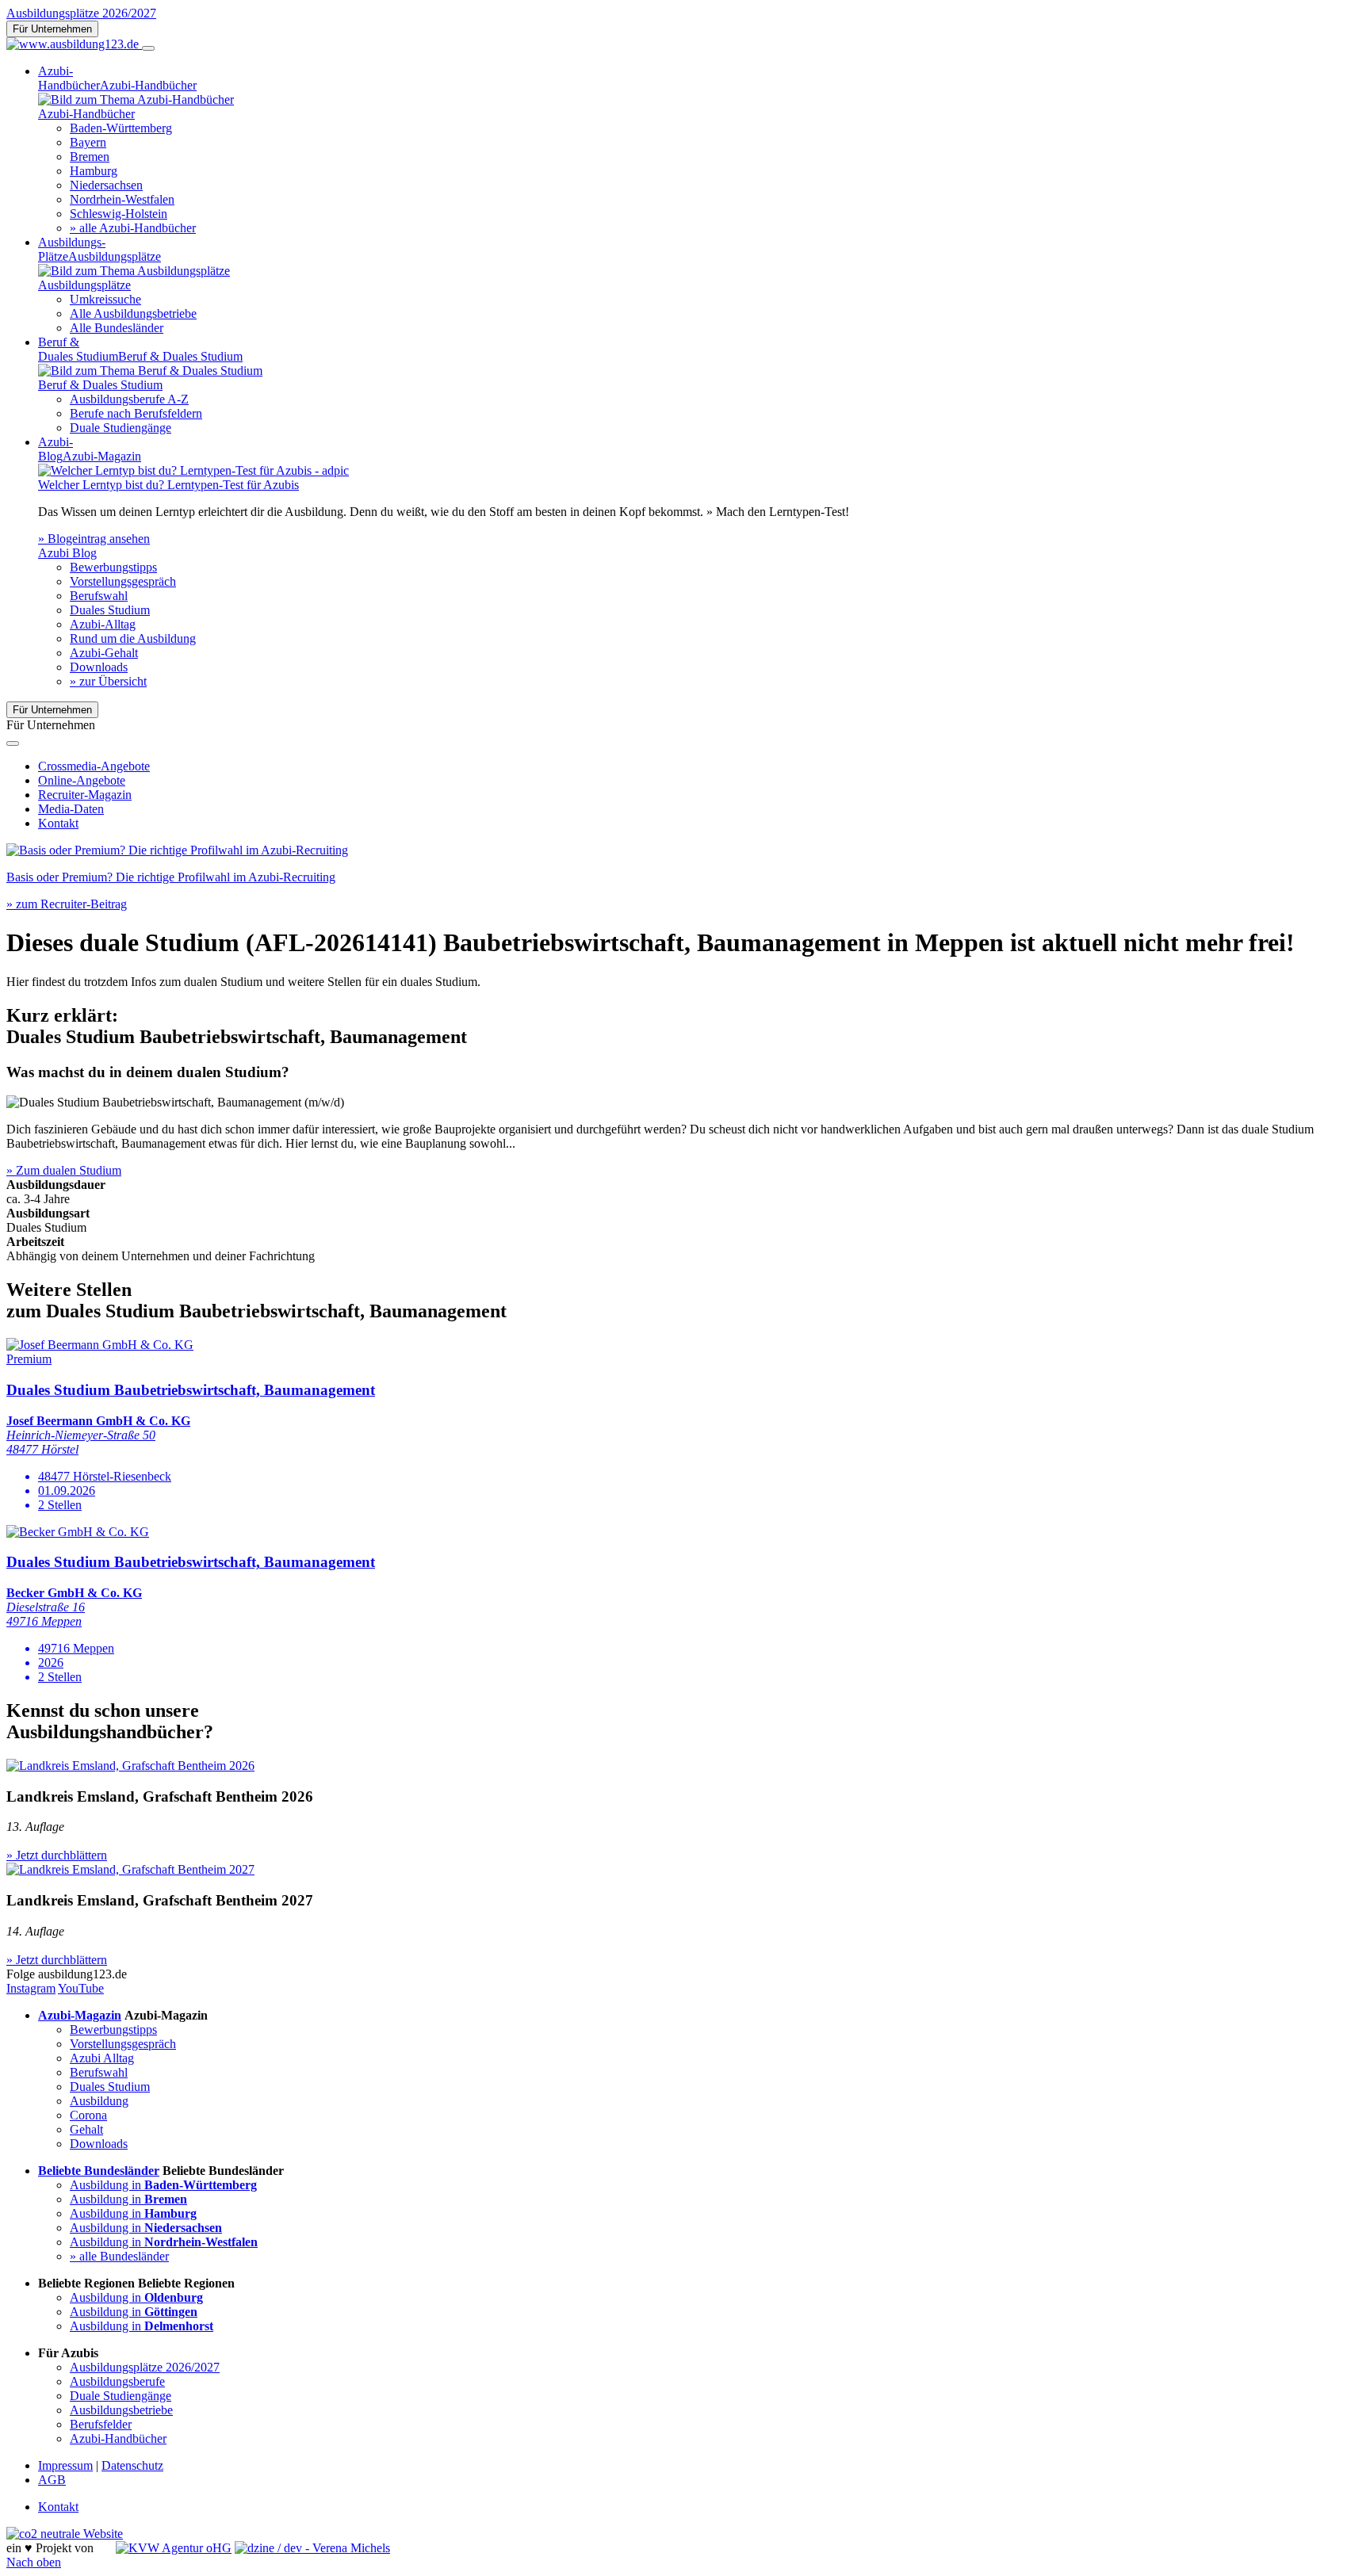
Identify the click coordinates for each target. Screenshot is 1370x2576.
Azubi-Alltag (103, 624)
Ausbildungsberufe (117, 2381)
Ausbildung (99, 2101)
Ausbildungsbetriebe (121, 2410)
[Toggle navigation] (148, 48)
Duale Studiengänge (121, 428)
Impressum (65, 2465)
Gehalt (86, 2129)
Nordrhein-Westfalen (122, 199)
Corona (88, 2115)
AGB (52, 2480)
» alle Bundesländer (119, 2256)
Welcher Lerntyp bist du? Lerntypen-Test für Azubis (168, 485)
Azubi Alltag (102, 2058)
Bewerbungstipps (113, 567)
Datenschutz (132, 2465)
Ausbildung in (163, 2185)
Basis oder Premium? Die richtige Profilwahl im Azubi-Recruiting (171, 877)
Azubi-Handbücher (118, 2438)
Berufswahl (99, 596)
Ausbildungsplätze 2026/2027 (81, 13)
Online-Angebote (82, 780)
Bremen (90, 157)
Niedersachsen (106, 185)
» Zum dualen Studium (64, 1170)
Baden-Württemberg (121, 128)
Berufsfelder (101, 2424)
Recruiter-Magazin (85, 795)
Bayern (88, 142)
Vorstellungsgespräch (123, 581)
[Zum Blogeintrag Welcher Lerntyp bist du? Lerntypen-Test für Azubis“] (193, 470)
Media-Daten (71, 809)
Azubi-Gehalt (104, 653)
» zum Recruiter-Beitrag (67, 904)
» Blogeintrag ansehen (94, 539)
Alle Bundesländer (117, 328)
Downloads (99, 667)
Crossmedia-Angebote (94, 766)
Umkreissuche (105, 299)
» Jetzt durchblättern (57, 1855)
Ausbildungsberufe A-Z (129, 399)
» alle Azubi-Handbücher (133, 228)
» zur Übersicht (108, 681)
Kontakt (58, 823)
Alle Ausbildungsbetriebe (133, 313)
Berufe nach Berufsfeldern (136, 413)
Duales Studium (110, 610)
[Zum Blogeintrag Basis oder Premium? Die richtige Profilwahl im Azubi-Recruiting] (177, 850)
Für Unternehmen (52, 29)
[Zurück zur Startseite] (74, 44)
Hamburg (94, 171)
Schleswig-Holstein (119, 214)
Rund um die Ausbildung (133, 638)
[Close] (13, 743)
